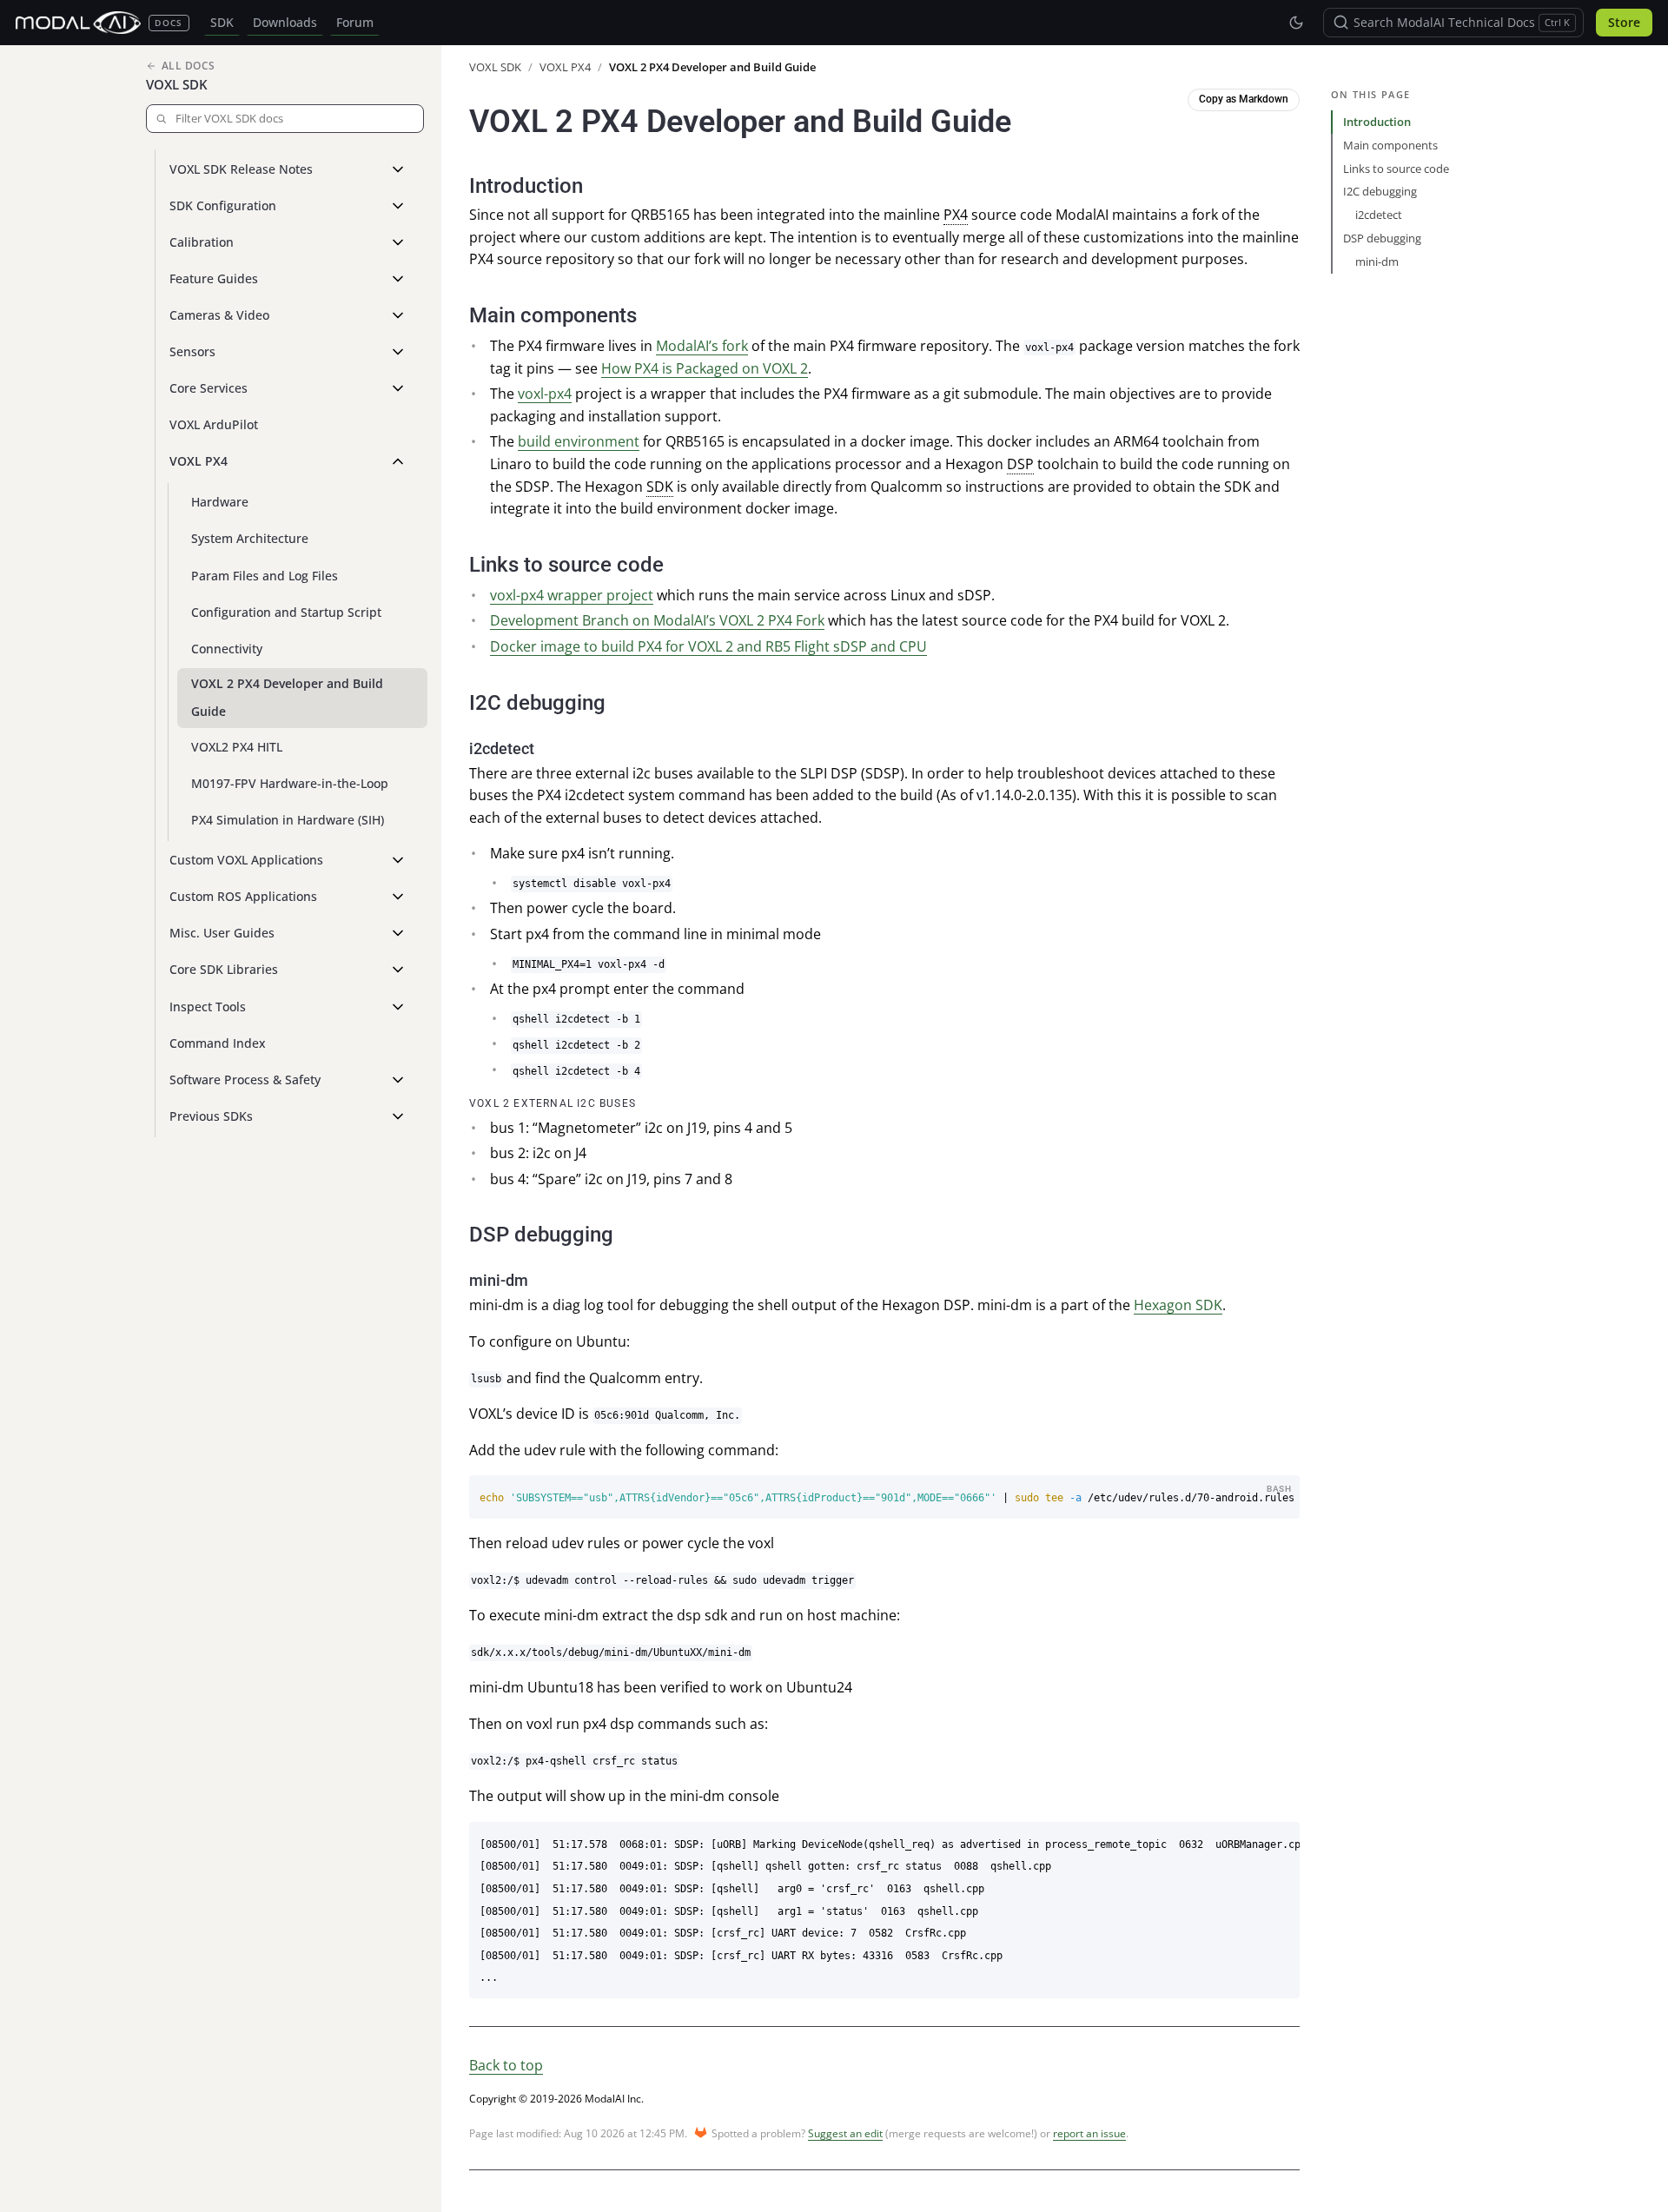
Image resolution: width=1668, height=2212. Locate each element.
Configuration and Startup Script (286, 612)
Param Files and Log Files (265, 576)
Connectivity (227, 649)
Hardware (220, 502)
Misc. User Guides (222, 933)
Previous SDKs (211, 1116)
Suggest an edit (845, 2133)
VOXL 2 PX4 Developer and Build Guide (287, 697)
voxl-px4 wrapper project (572, 595)
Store (1624, 23)
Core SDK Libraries (224, 969)
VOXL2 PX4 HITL (237, 747)
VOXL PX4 (199, 461)
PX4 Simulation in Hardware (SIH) (288, 820)
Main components (1390, 145)
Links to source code (1396, 169)
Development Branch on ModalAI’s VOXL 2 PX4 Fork (657, 620)
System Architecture (250, 538)
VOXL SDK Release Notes (241, 169)
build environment (579, 441)
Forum (355, 23)
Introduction (1377, 122)
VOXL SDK (177, 84)
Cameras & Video (219, 315)
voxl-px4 (545, 394)
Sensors (192, 351)
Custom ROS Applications (243, 896)
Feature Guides (214, 278)
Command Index (218, 1043)
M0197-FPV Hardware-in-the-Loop (290, 783)
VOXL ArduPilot (214, 424)
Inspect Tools (208, 1007)
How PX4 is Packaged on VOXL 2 (705, 368)
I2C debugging (1380, 191)
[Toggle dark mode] (1296, 23)
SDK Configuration (223, 205)
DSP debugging (1382, 238)
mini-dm (1377, 262)
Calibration (202, 242)
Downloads (285, 23)
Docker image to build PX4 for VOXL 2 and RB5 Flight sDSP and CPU (708, 646)
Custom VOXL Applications (246, 860)
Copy (1274, 1490)
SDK (222, 23)
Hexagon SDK (1178, 1305)
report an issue (1089, 2133)
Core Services (208, 388)
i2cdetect (1379, 215)
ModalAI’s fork (702, 346)
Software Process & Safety (245, 1080)
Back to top (506, 2065)
